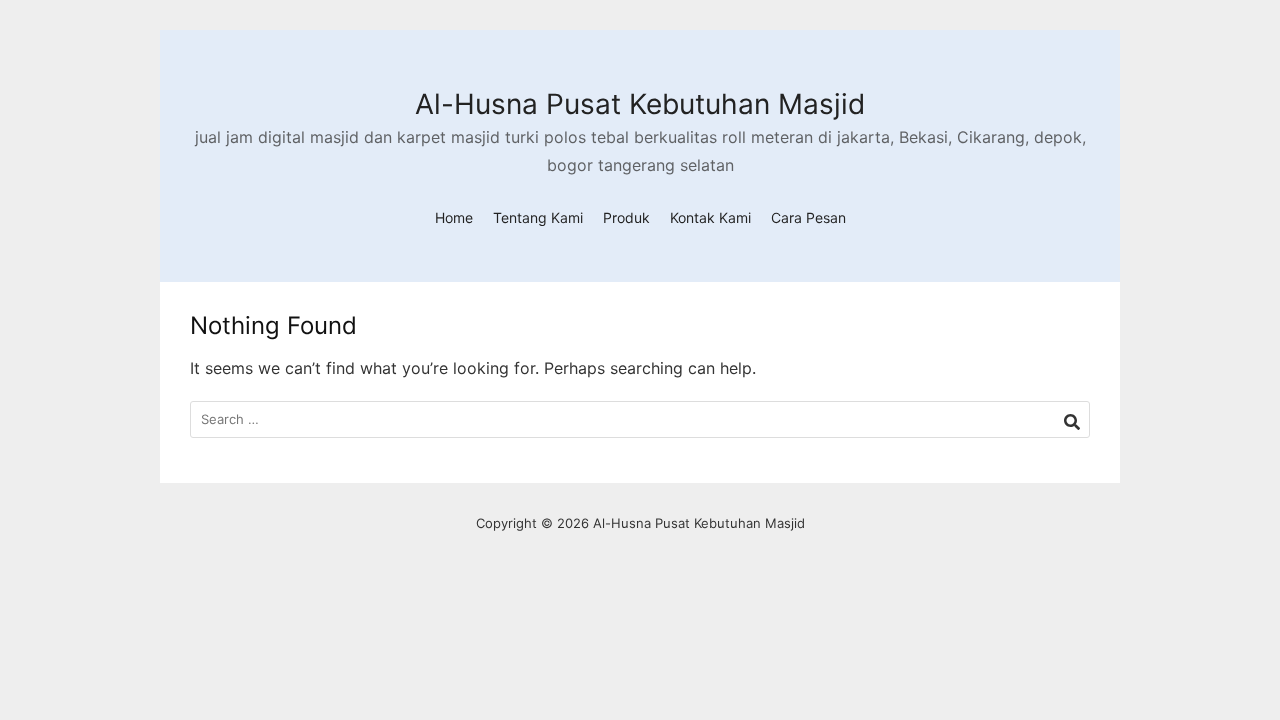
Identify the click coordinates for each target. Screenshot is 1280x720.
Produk (626, 217)
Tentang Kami (538, 217)
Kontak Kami (710, 217)
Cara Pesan (808, 217)
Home (454, 217)
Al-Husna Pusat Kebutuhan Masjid (640, 104)
